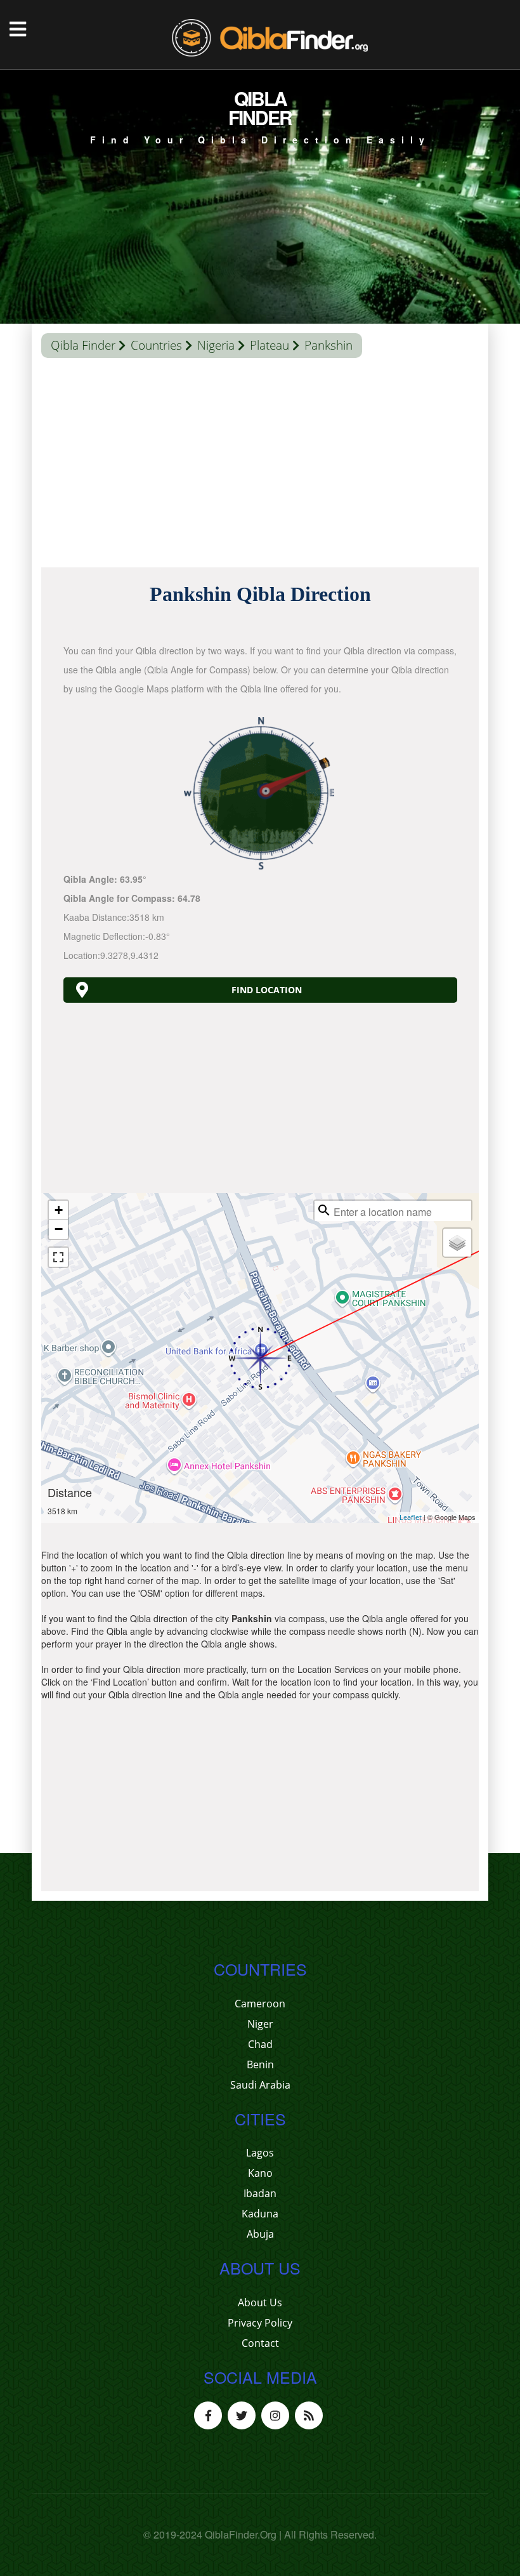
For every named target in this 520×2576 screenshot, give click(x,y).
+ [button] (59, 1210)
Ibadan (260, 2193)
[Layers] (457, 1243)
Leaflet (411, 1517)
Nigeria (216, 345)
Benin (260, 2064)
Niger (260, 2024)
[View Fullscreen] (58, 1257)
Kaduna (260, 2214)
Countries (156, 345)
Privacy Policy (260, 2323)
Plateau (270, 345)
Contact (260, 2343)
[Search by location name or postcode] (324, 1210)
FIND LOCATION (267, 990)
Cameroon (260, 2004)
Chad (260, 2044)
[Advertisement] (260, 466)
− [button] (59, 1229)
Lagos (260, 2153)
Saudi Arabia (260, 2085)
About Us (260, 2302)
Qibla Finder (83, 345)
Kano (260, 2173)
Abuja (260, 2234)
